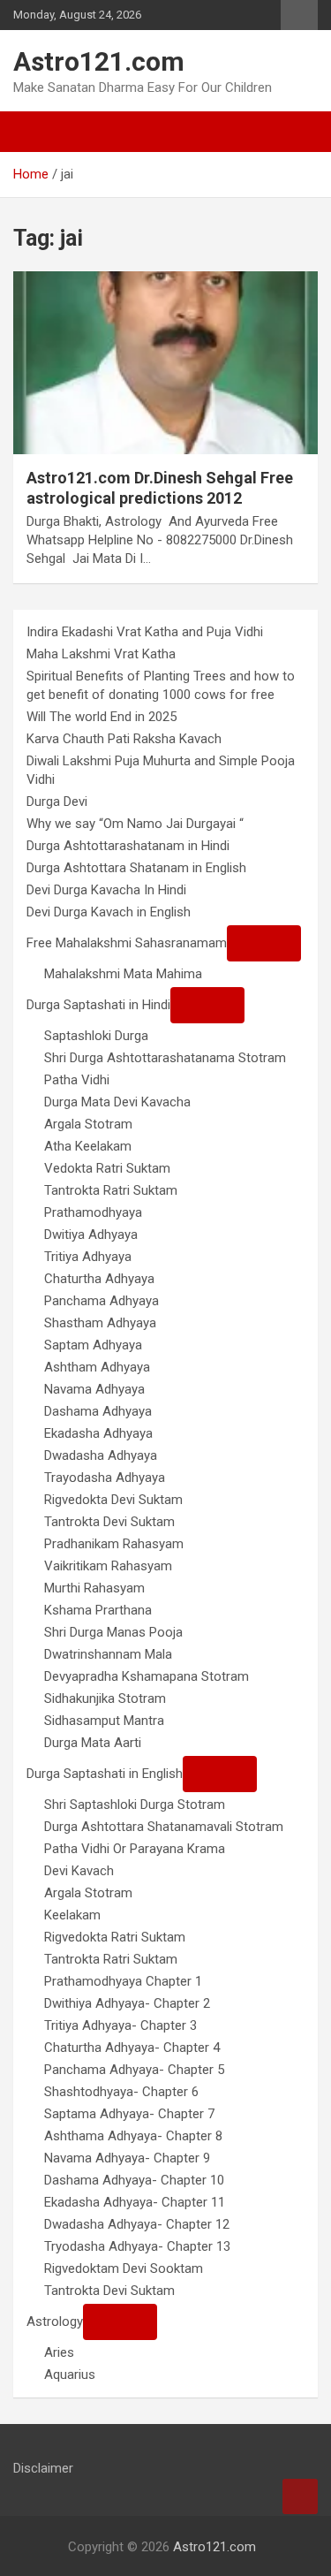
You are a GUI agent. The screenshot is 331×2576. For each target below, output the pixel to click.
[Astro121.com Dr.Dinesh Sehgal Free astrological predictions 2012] (165, 362)
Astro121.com (99, 61)
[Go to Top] (300, 2496)
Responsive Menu (299, 15)
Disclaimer (43, 2468)
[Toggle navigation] (35, 132)
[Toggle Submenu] (264, 943)
